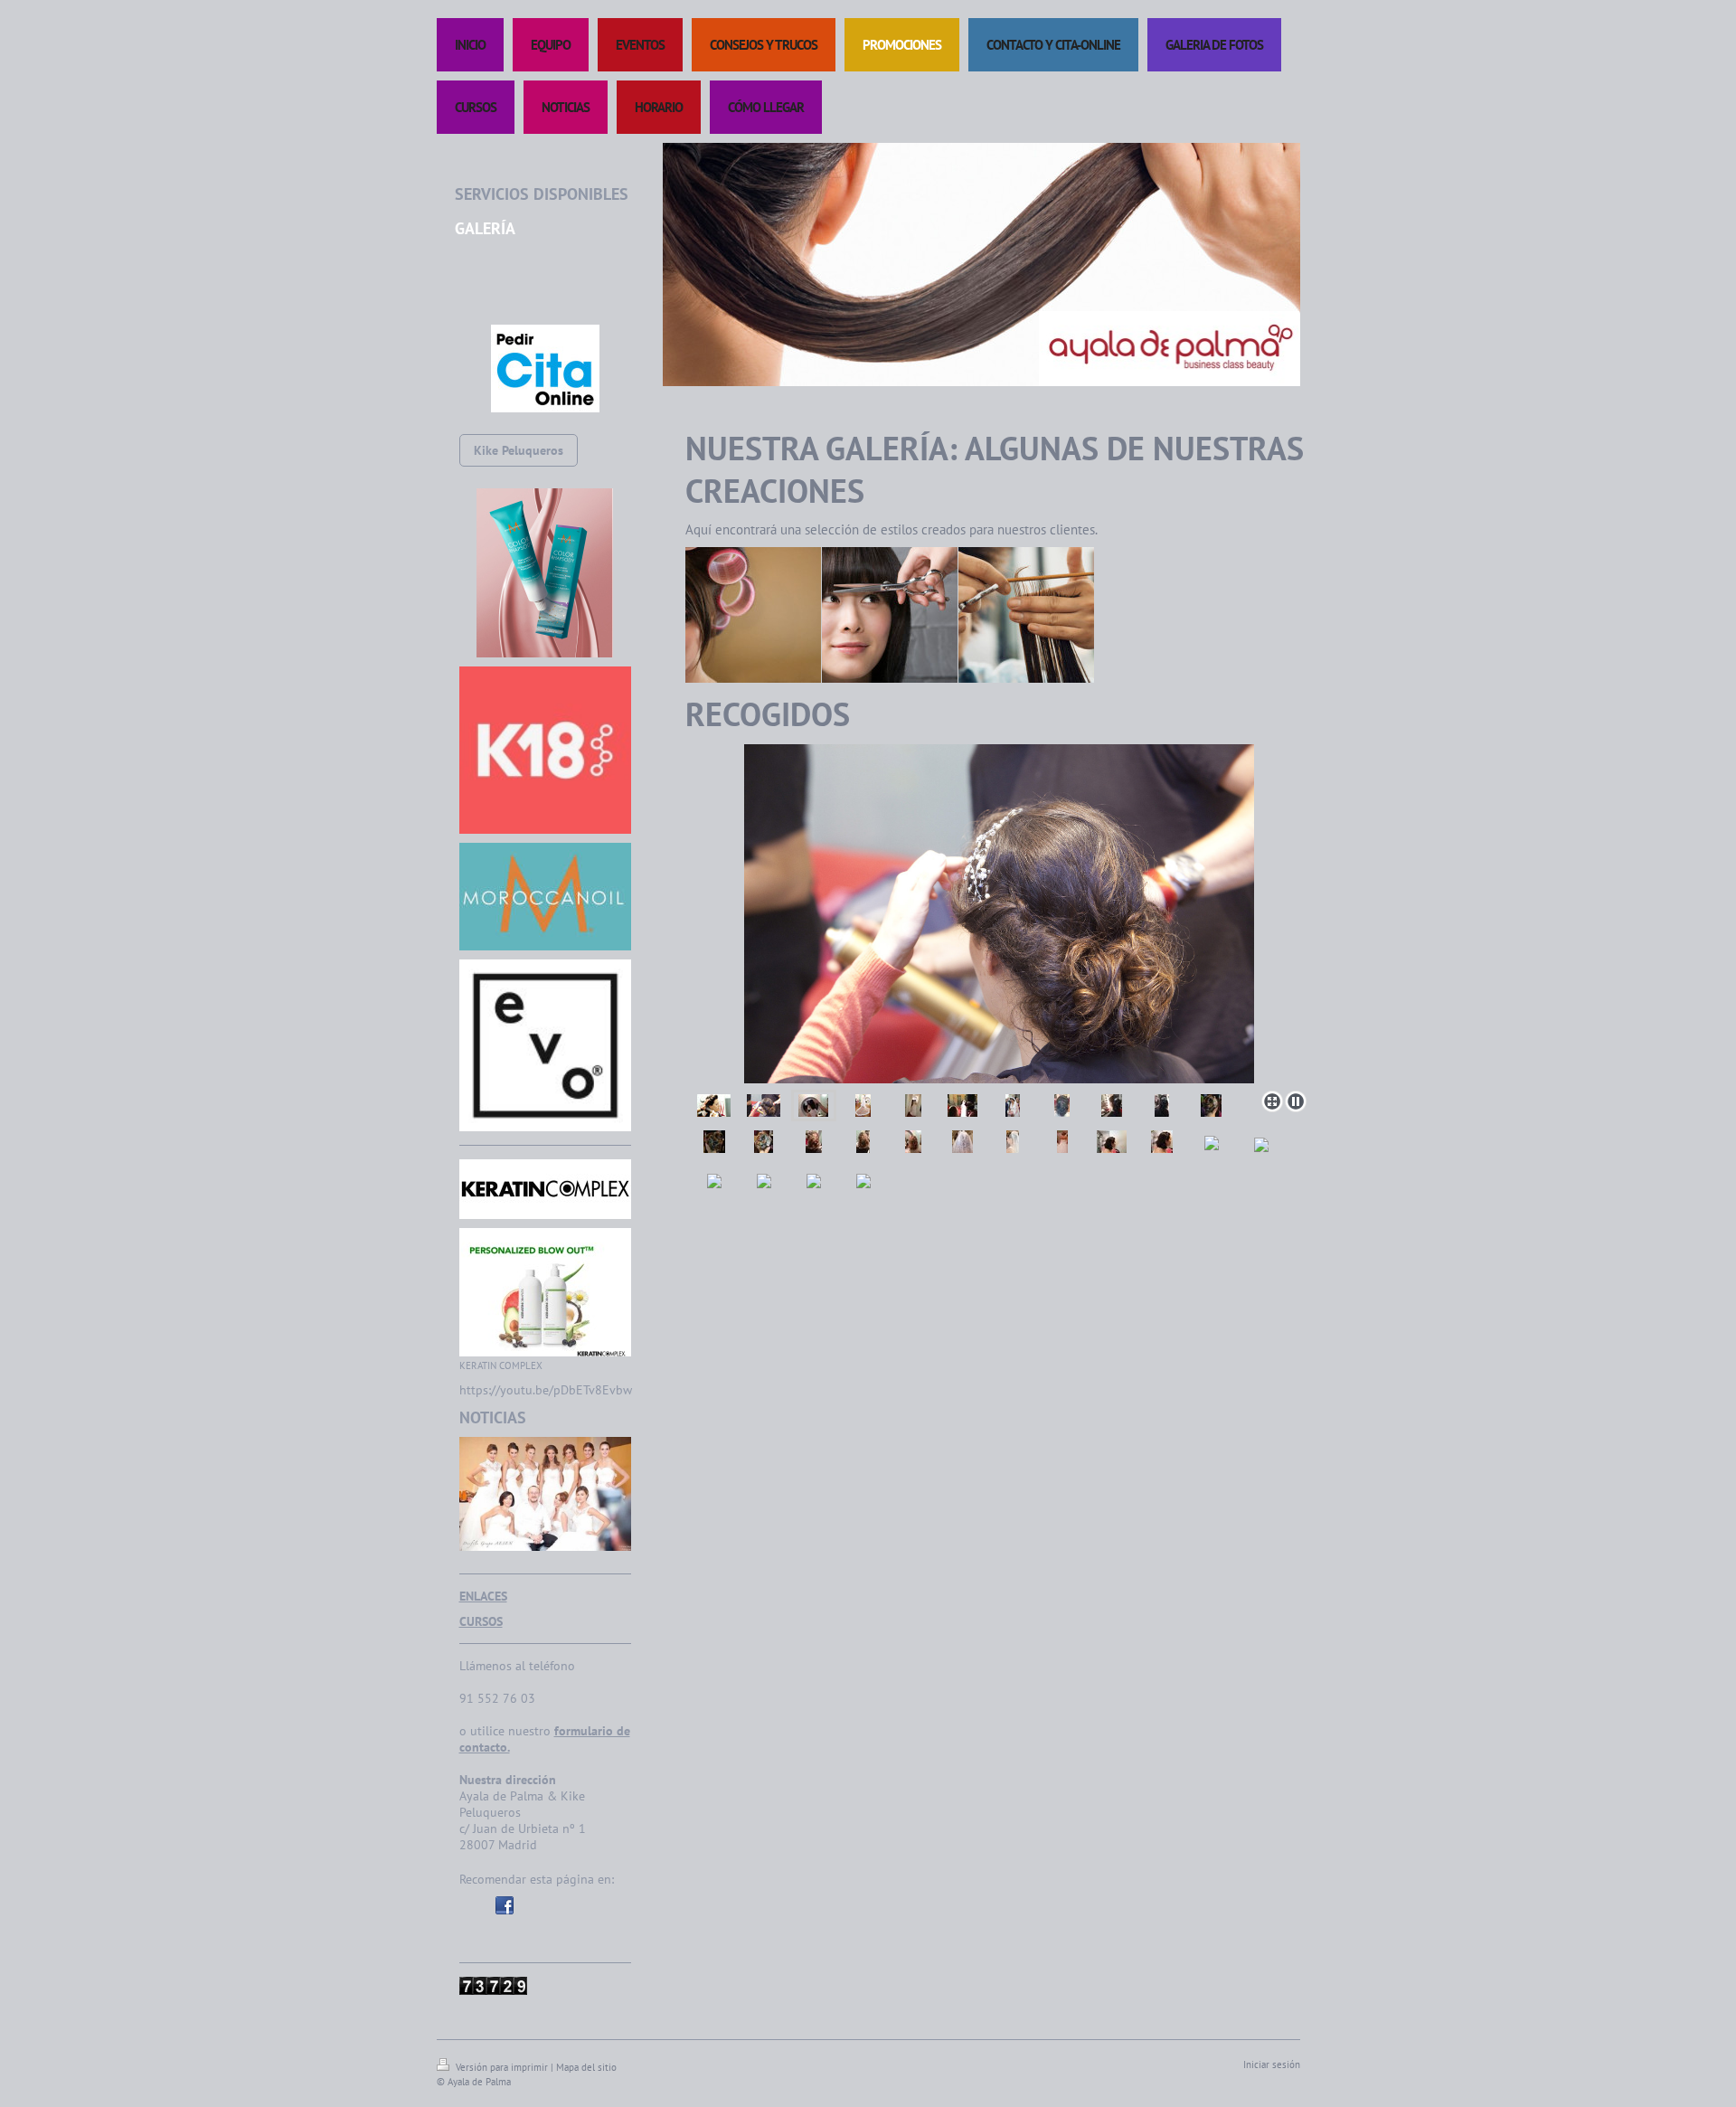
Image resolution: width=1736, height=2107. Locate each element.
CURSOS (481, 1621)
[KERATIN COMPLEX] (545, 1292)
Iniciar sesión (1272, 2064)
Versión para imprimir (502, 2067)
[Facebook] (505, 1905)
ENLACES (483, 1596)
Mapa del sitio (586, 2067)
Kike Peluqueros (519, 450)
